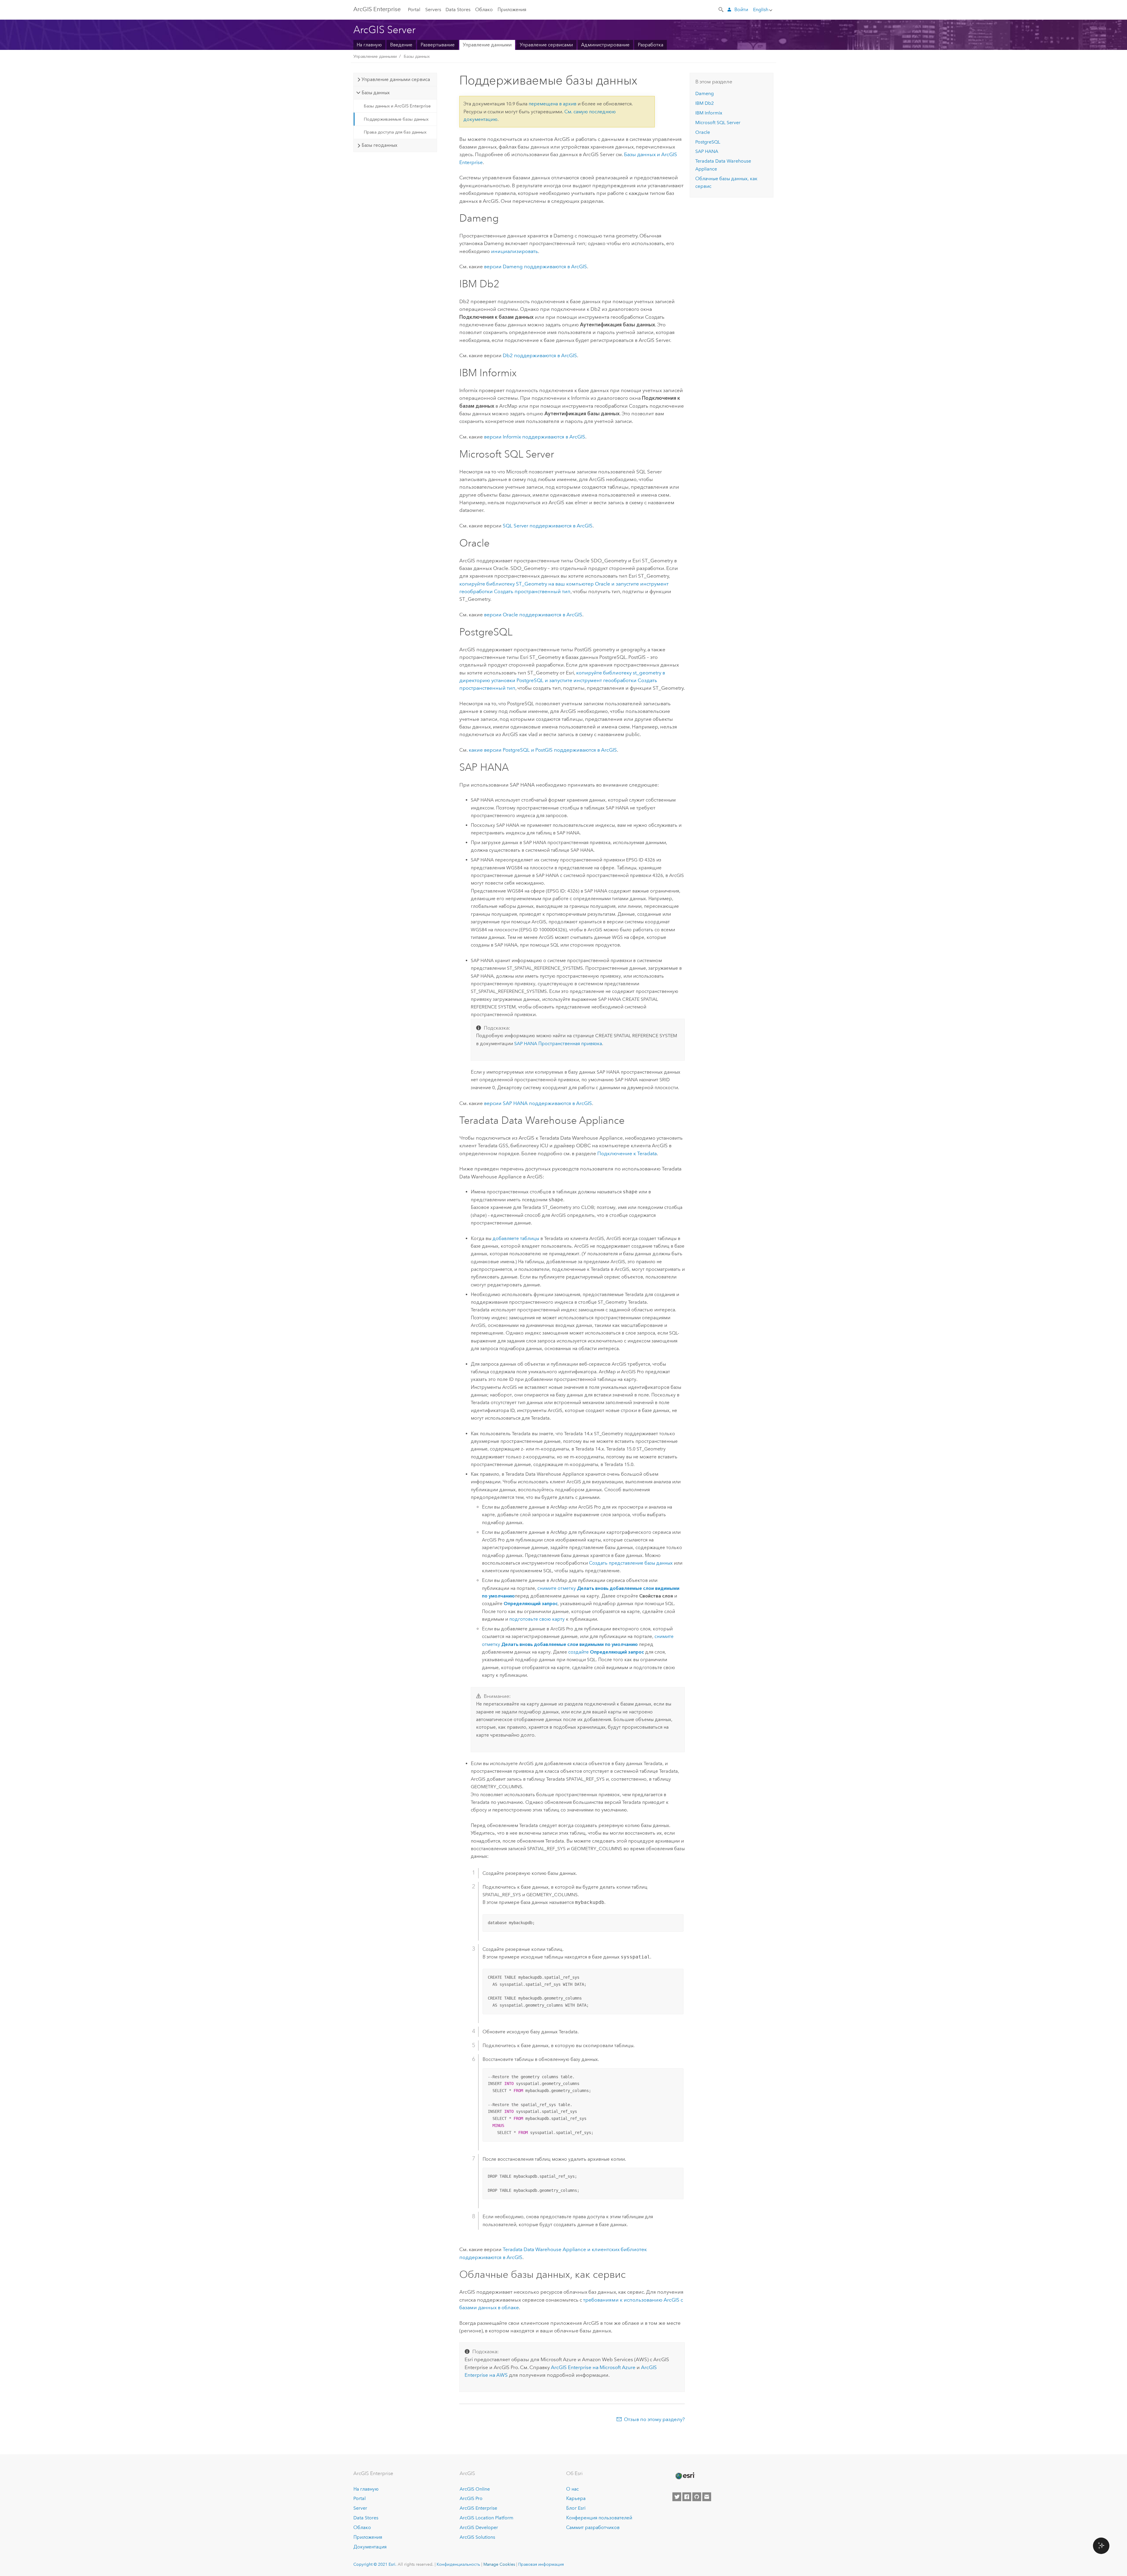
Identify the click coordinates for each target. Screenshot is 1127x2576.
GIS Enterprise (377, 9)
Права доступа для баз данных (395, 132)
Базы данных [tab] (376, 93)
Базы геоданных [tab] (379, 145)
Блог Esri (576, 2508)
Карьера (576, 2498)
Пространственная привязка (558, 1044)
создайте (606, 1652)
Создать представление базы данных (631, 1563)
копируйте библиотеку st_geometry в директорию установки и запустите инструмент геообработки (562, 680)
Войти (741, 10)
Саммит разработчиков (593, 2527)
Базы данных (417, 56)
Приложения (512, 10)
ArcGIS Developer (479, 2527)
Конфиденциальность (458, 2564)
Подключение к (627, 1153)
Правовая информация (541, 2564)
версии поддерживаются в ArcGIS (535, 266)
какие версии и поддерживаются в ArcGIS (543, 750)
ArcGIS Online (475, 2489)
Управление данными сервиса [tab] (396, 79)
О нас (572, 2489)
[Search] (721, 9)
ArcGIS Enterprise (478, 2508)
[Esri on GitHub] (697, 2497)
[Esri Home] (685, 2476)
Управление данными (487, 45)
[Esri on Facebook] (687, 2497)
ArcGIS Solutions (477, 2537)
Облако (484, 10)
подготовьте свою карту (537, 1619)
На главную (369, 45)
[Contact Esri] (707, 2497)
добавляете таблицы (516, 1238)
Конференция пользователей (599, 2518)
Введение (401, 45)
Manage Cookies (499, 2564)
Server (360, 2508)
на (593, 2367)
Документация (370, 2547)
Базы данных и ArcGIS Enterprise (397, 106)
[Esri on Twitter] (677, 2497)
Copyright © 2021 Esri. (375, 2564)
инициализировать (514, 251)
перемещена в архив (552, 104)
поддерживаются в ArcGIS (540, 355)
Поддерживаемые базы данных (396, 119)
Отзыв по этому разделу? (654, 2419)
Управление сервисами (546, 45)
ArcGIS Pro (471, 2498)
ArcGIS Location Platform (486, 2518)
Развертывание (438, 45)
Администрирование (605, 45)
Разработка (651, 45)
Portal (414, 10)
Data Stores (458, 10)
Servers (433, 10)
